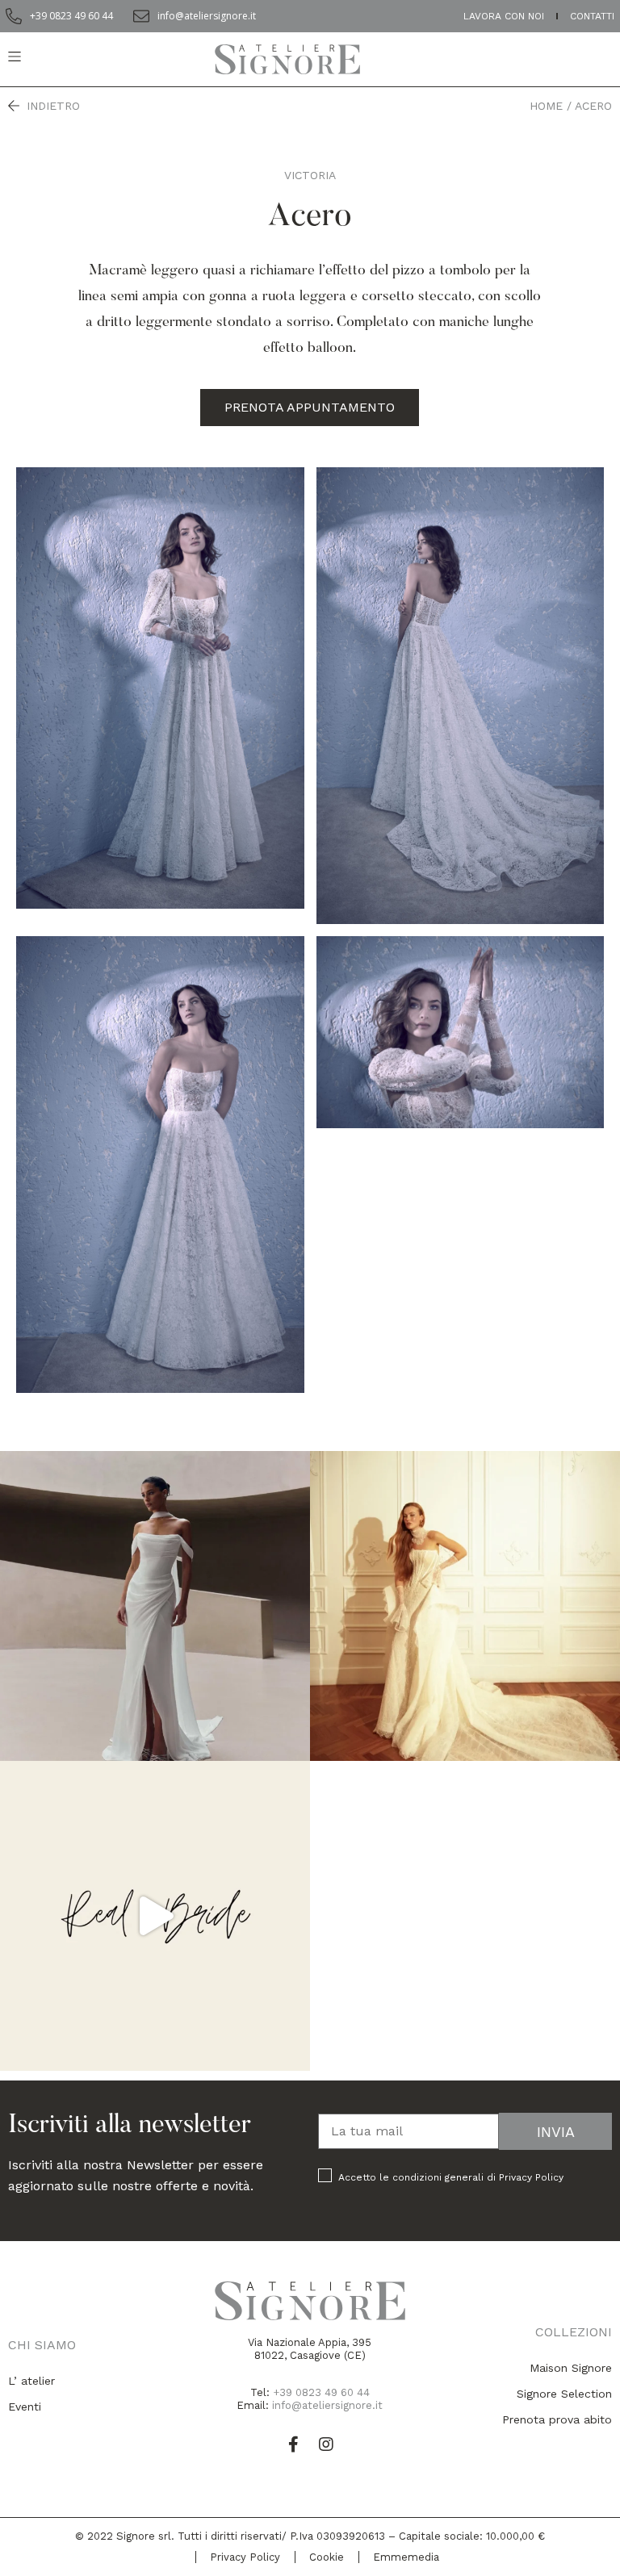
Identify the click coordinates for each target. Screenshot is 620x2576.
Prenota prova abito (557, 2419)
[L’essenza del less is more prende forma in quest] (155, 1606)
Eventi (25, 2407)
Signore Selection (564, 2394)
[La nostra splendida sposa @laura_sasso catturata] (155, 1916)
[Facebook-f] (294, 2444)
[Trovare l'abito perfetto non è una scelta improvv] (465, 1606)
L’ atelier (31, 2381)
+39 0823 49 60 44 (321, 2392)
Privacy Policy (531, 2177)
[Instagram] (326, 2444)
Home (546, 106)
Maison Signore (571, 2368)
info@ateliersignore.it (327, 2405)
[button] (310, 408)
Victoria (310, 175)
